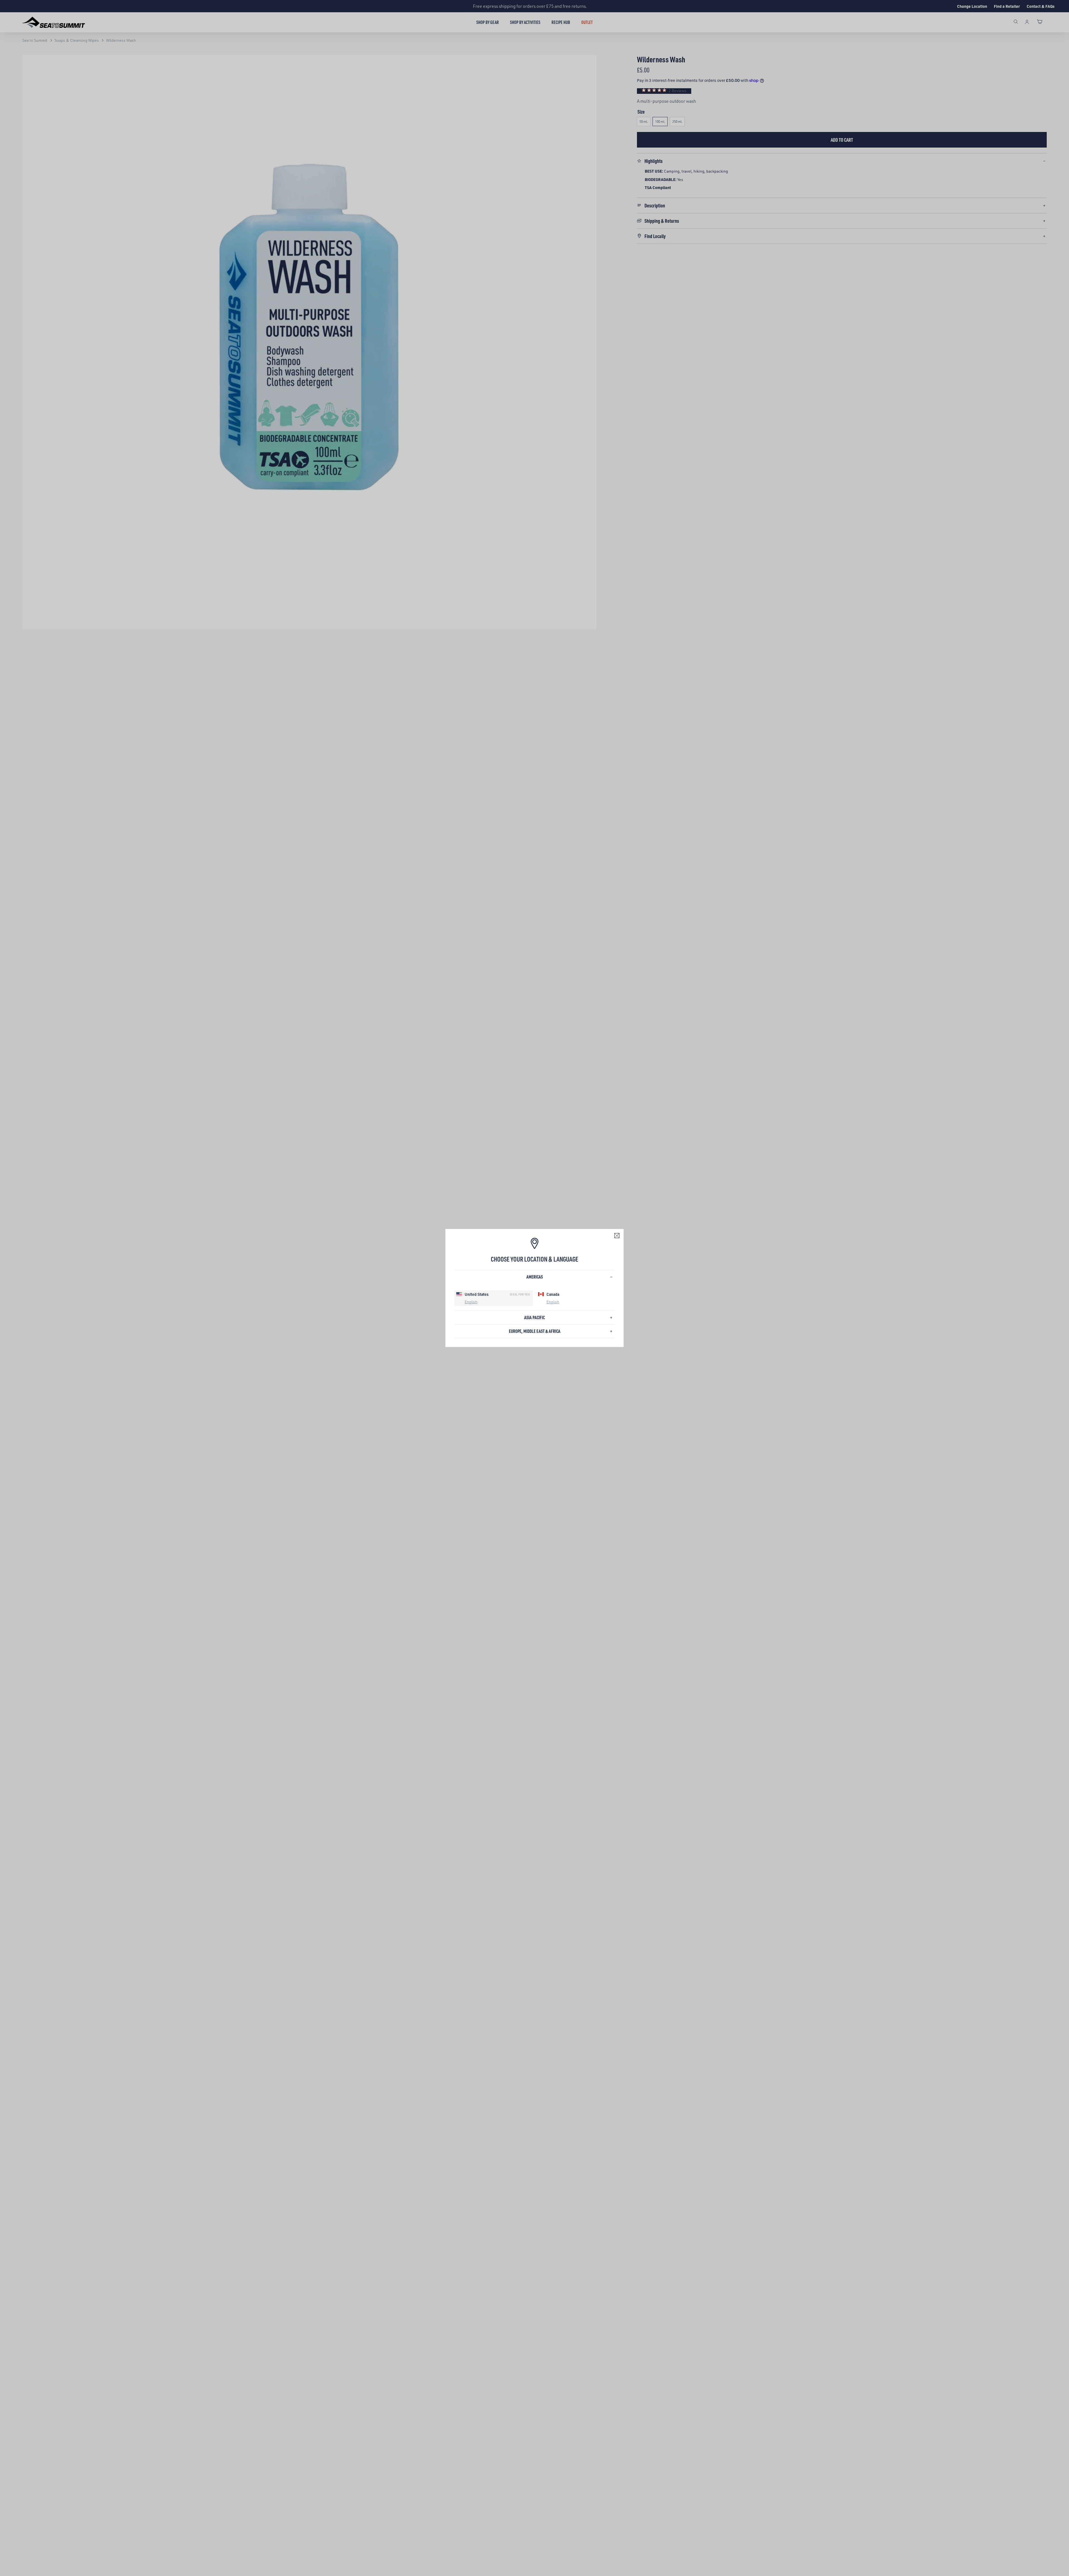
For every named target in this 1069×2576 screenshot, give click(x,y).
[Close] (617, 1236)
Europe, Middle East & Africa (535, 1331)
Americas (535, 1277)
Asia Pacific (534, 1317)
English (471, 1302)
